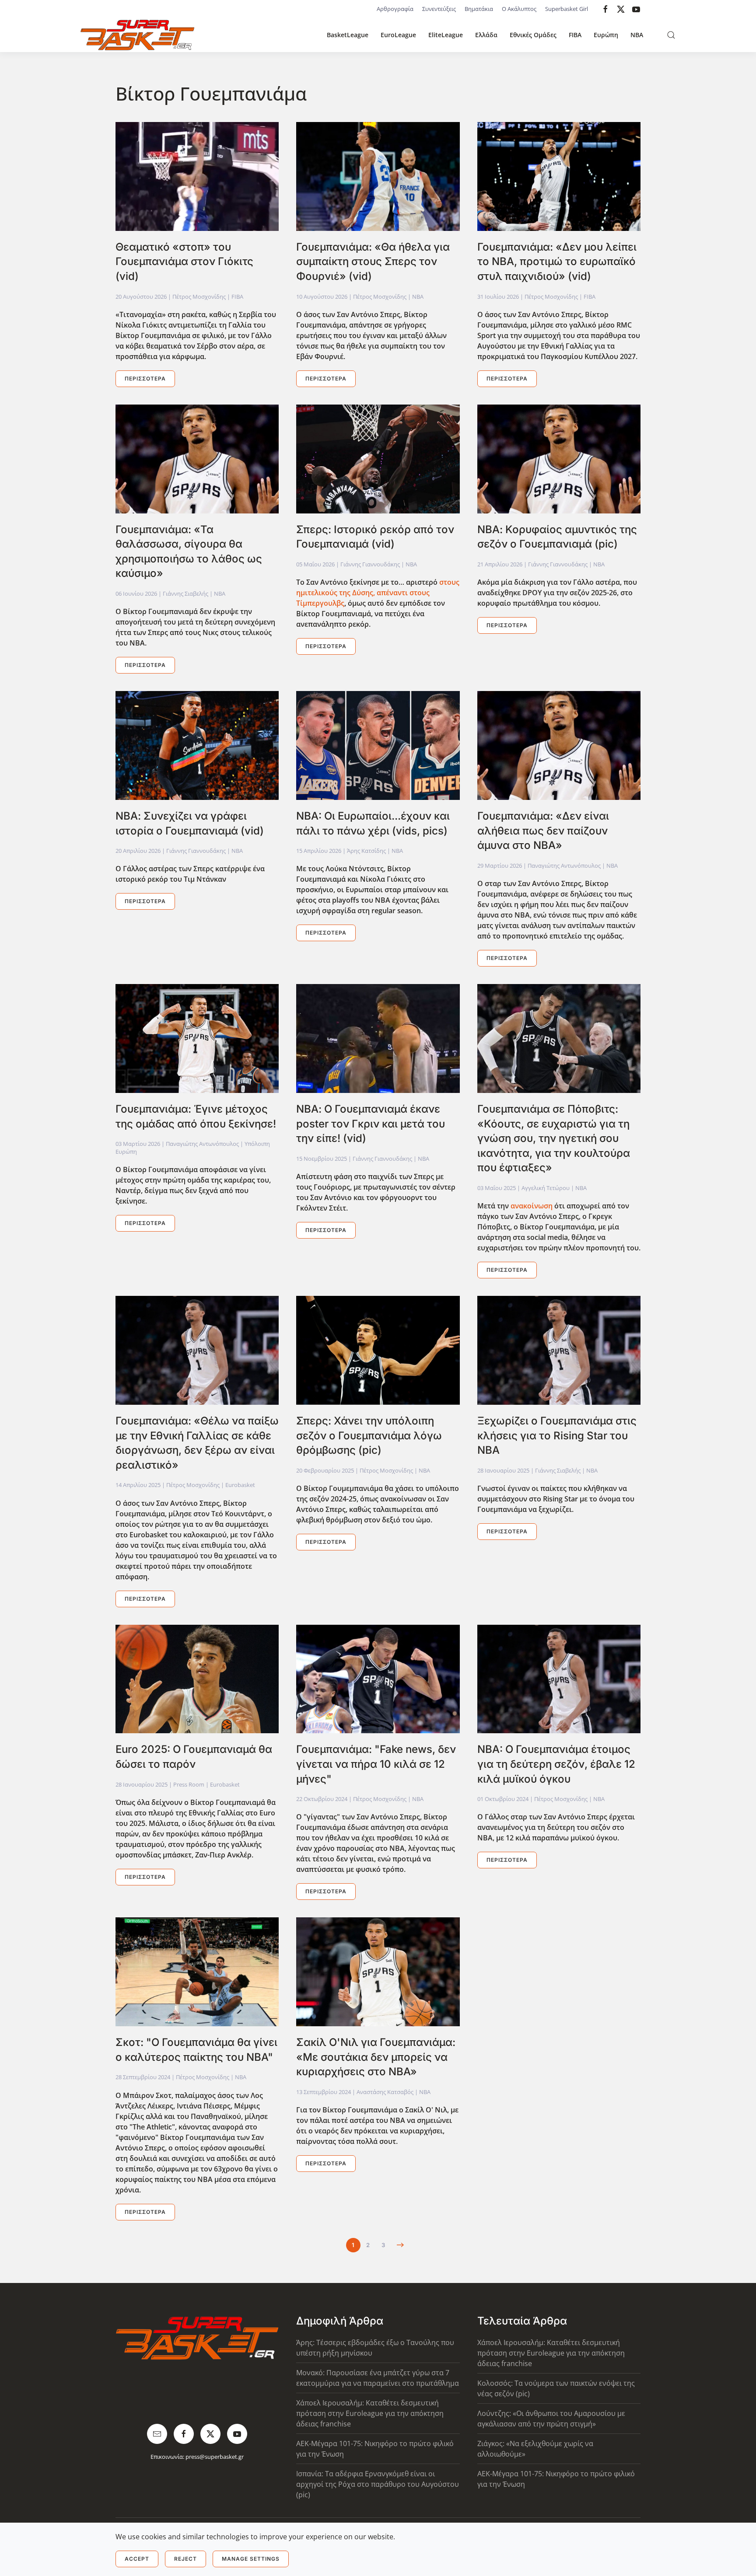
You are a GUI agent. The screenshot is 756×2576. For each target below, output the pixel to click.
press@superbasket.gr (215, 2457)
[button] (671, 35)
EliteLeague (446, 35)
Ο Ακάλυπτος (519, 9)
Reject (185, 2559)
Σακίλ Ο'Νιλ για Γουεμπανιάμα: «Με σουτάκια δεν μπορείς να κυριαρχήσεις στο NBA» (376, 2057)
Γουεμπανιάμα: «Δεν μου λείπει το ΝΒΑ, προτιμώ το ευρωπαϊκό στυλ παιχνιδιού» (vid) (557, 262)
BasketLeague (348, 35)
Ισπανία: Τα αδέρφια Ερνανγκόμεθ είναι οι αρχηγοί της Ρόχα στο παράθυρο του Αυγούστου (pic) (378, 2484)
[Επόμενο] (401, 2245)
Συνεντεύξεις (439, 9)
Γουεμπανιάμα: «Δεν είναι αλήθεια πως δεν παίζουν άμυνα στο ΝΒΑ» (543, 831)
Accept (137, 2559)
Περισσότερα (145, 379)
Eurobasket (240, 1485)
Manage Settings (251, 2559)
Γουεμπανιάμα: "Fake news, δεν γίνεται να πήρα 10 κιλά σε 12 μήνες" (376, 1764)
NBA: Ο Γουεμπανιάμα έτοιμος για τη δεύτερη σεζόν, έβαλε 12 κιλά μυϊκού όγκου (556, 1764)
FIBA (237, 297)
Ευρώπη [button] (606, 35)
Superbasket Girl (567, 9)
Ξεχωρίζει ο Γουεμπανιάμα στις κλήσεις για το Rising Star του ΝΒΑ (557, 1435)
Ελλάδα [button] (486, 35)
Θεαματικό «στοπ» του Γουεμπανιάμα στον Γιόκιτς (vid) (184, 262)
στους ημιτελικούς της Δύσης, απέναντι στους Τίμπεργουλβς (378, 593)
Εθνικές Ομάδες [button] (533, 35)
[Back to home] (137, 35)
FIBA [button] (575, 35)
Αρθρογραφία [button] (395, 9)
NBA (637, 35)
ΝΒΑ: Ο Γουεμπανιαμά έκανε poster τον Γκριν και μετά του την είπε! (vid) (371, 1124)
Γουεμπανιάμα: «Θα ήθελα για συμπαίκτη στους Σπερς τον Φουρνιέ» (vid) (373, 262)
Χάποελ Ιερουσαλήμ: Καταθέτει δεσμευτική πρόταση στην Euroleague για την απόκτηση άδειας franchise (370, 2413)
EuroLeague (398, 35)
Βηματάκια (479, 9)
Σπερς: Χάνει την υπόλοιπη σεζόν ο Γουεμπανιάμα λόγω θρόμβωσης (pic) (369, 1435)
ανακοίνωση (532, 1206)
